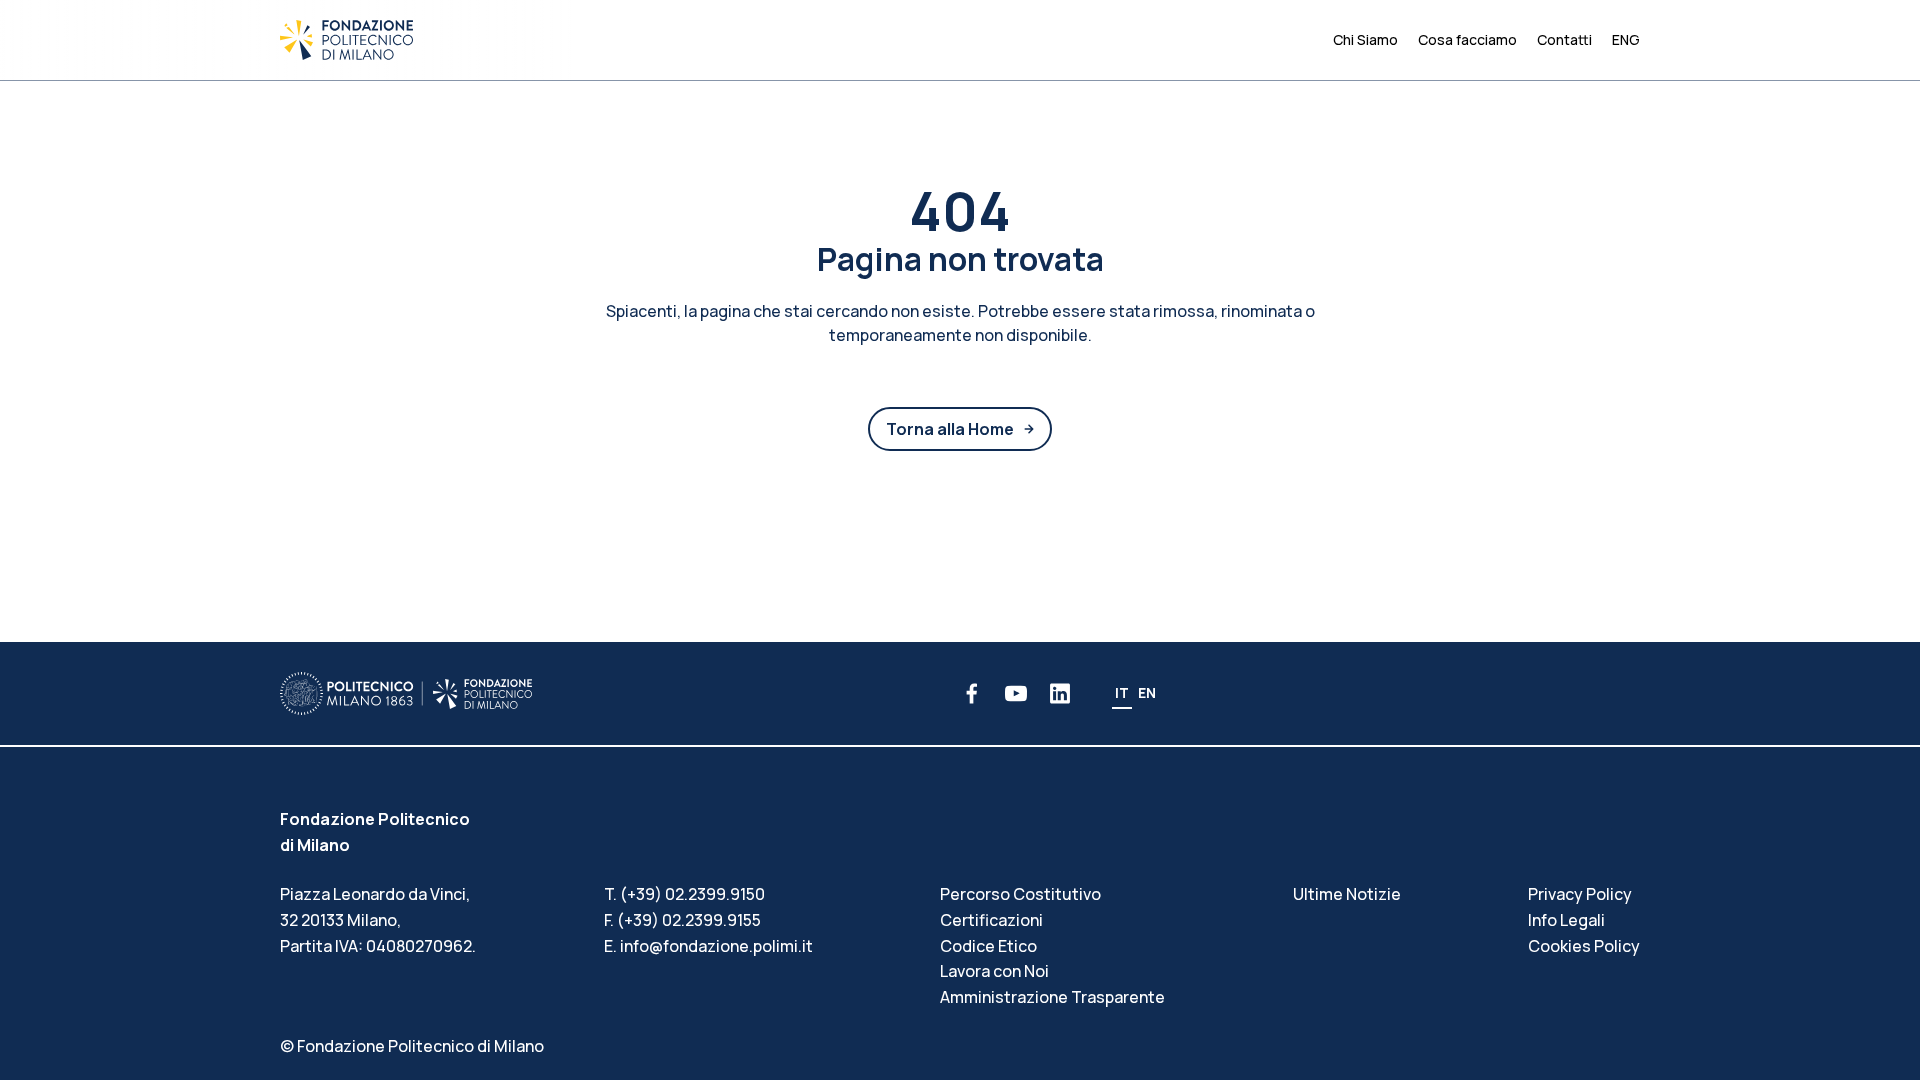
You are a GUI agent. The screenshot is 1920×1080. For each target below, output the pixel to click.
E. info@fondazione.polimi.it (708, 946)
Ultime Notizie (1347, 894)
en (1147, 692)
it (1122, 692)
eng (1626, 39)
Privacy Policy (1580, 894)
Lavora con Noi (994, 971)
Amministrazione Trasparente (1052, 997)
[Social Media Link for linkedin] (1060, 693)
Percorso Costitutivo (1020, 894)
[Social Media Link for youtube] (1016, 693)
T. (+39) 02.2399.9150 (684, 894)
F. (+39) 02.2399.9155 (682, 920)
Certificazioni (991, 920)
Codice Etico (988, 946)
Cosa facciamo (1467, 39)
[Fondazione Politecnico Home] (346, 40)
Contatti (1564, 39)
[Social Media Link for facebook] (972, 693)
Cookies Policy (1584, 946)
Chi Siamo (1365, 39)
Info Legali (1566, 920)
